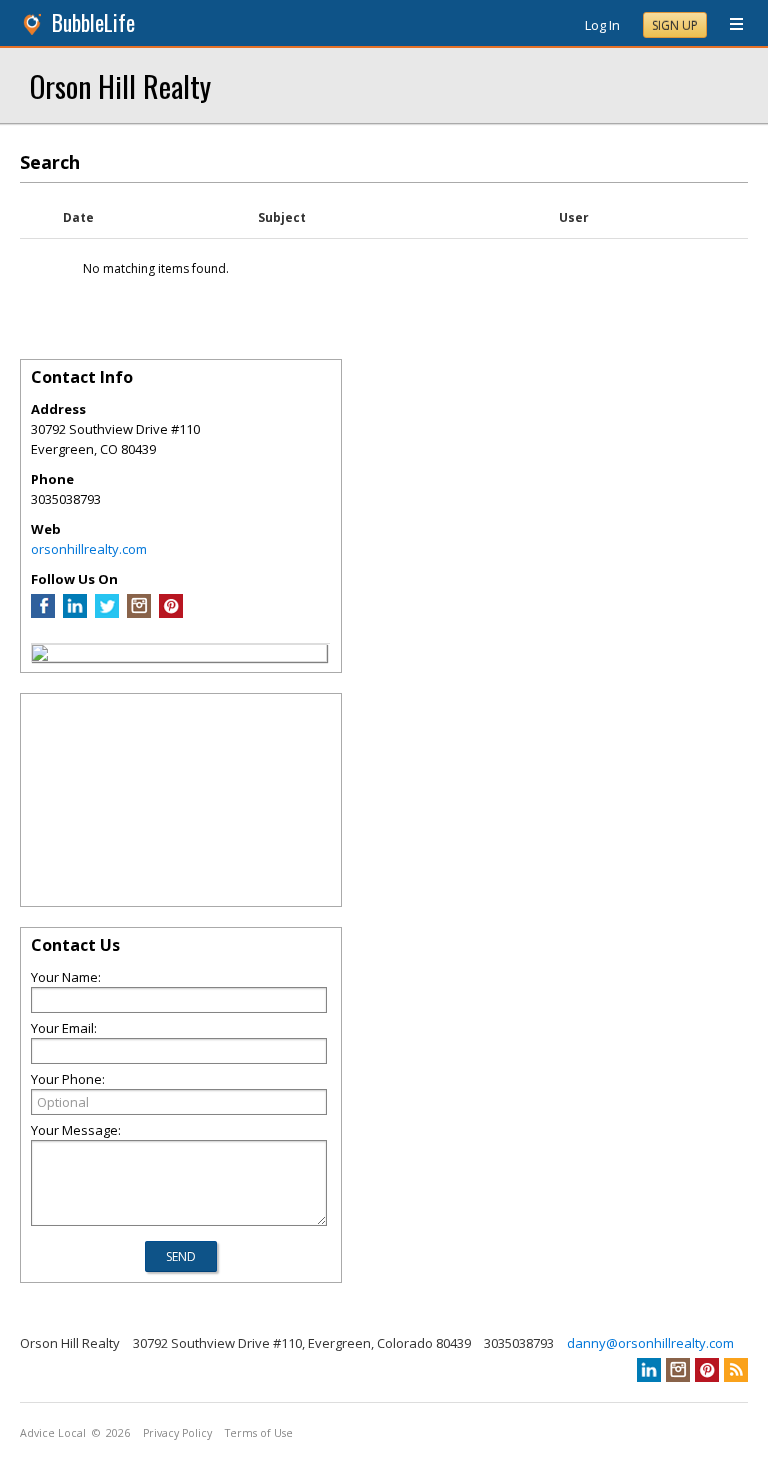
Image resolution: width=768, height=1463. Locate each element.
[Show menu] (729, 25)
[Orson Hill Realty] (40, 656)
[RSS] (736, 1370)
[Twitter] (107, 613)
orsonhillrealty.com (89, 549)
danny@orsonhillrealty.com (650, 1343)
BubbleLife (93, 22)
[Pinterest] (171, 613)
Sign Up (675, 25)
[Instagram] (139, 613)
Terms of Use (259, 1433)
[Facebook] (43, 613)
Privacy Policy (177, 1433)
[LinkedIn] (75, 613)
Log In (602, 25)
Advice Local (53, 1433)
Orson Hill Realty (120, 85)
